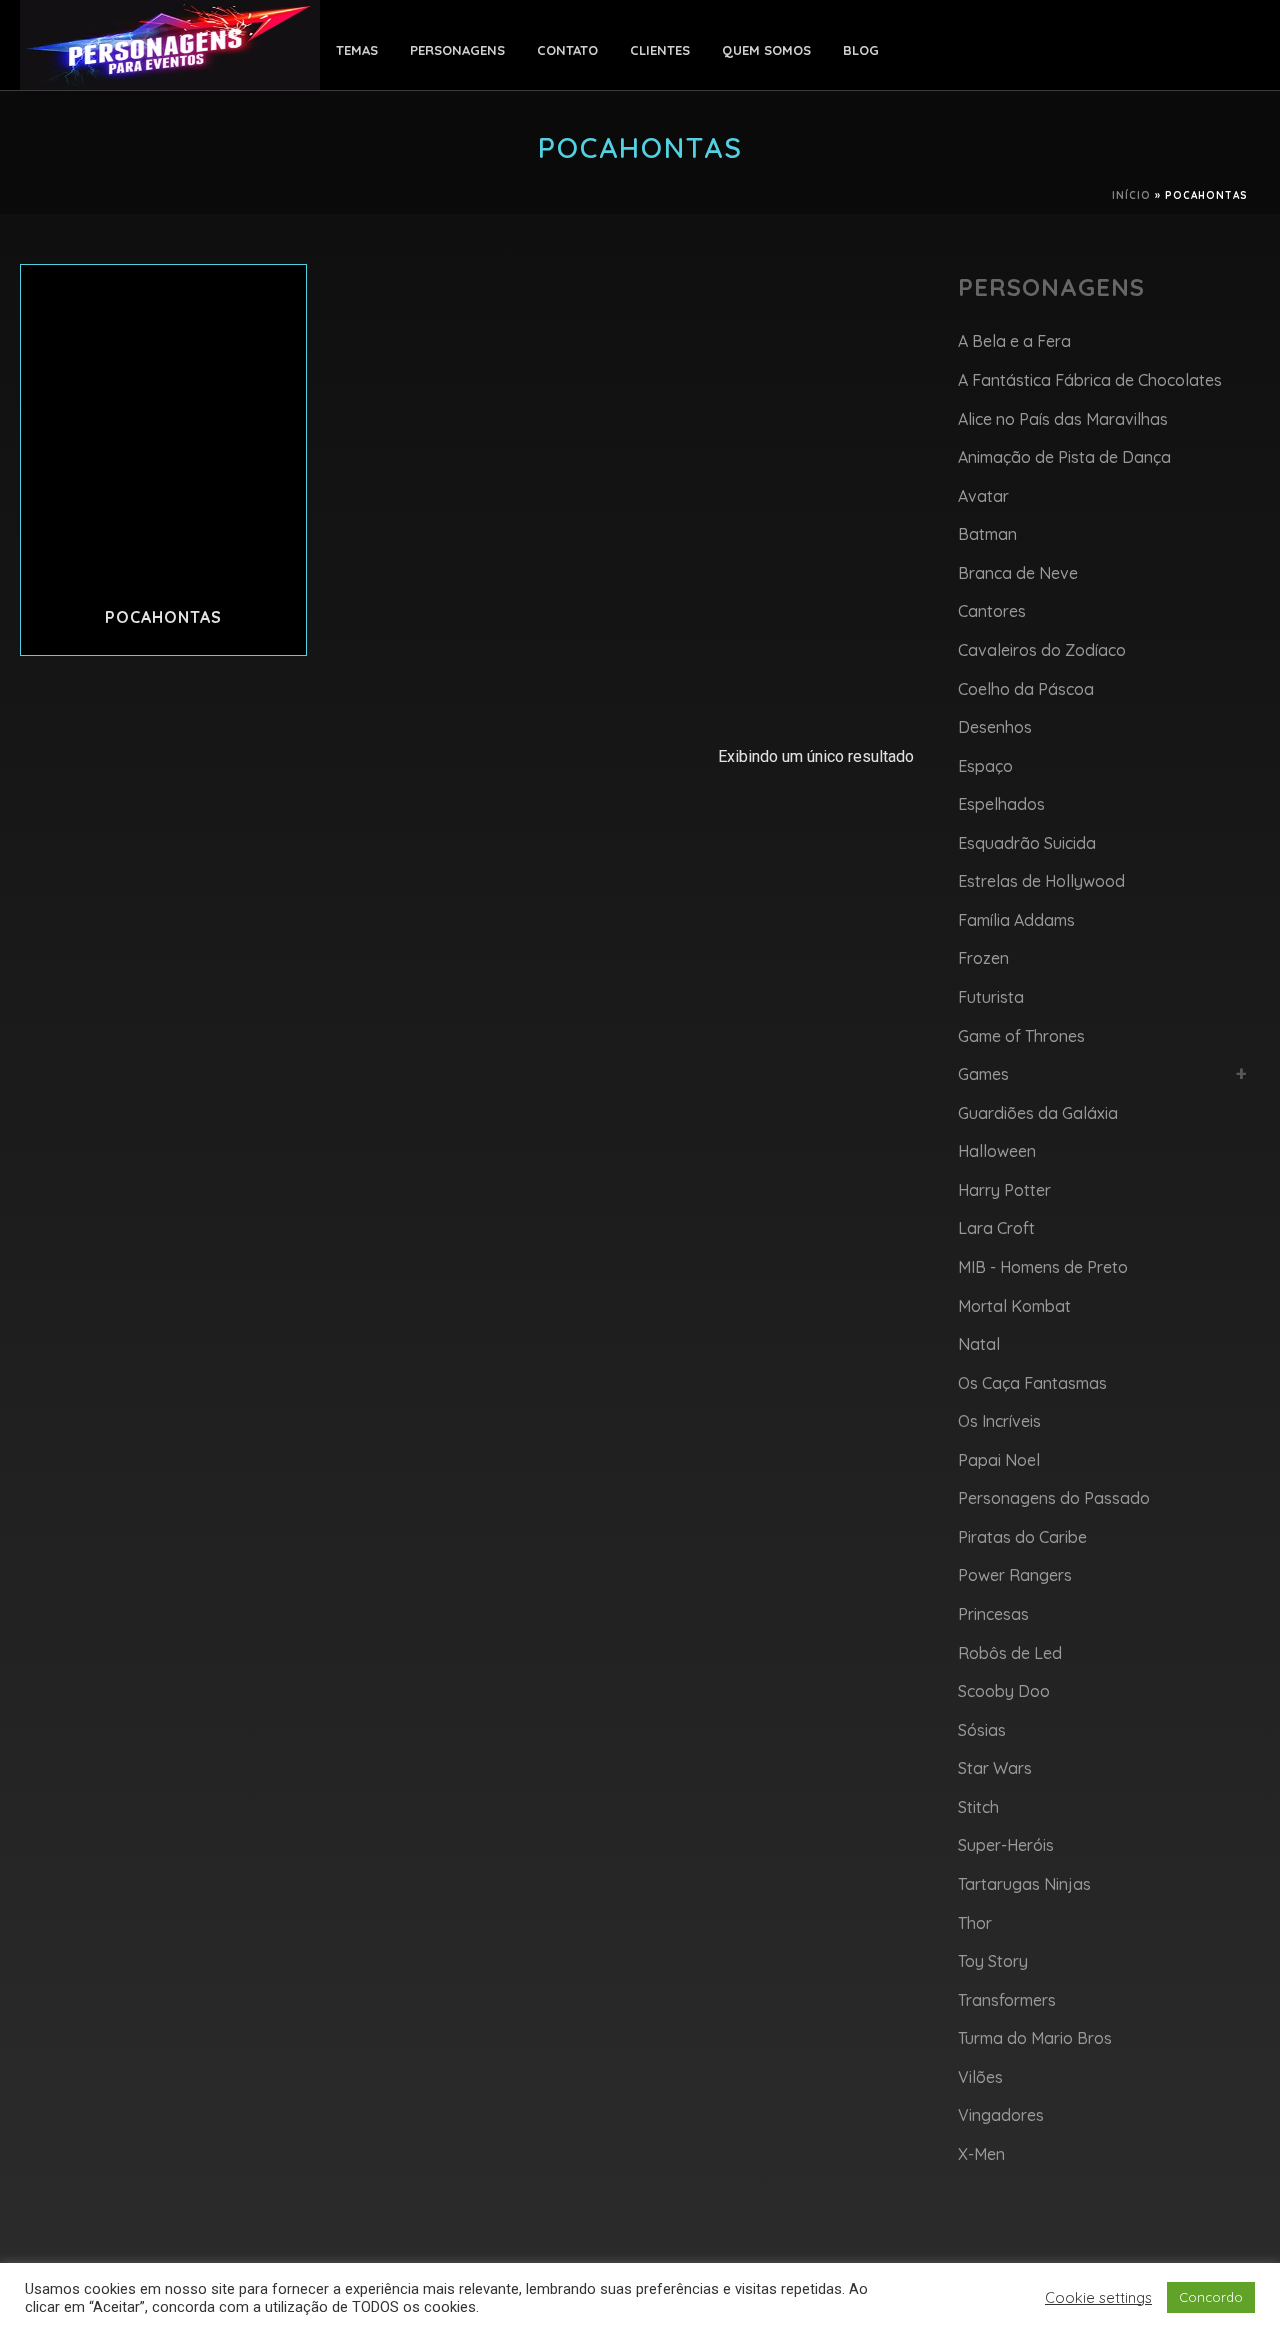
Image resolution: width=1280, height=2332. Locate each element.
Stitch (978, 1807)
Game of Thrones (1021, 1036)
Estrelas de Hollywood (1041, 881)
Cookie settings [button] (1098, 2298)
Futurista (991, 997)
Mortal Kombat (1014, 1306)
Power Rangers (1015, 1575)
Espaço (985, 766)
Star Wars (995, 1768)
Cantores (992, 611)
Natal (979, 1344)
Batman (987, 534)
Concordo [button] (1211, 2297)
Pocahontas (163, 617)
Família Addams (1016, 920)
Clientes (660, 50)
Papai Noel (999, 1460)
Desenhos (995, 727)
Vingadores (1001, 2115)
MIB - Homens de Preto (1043, 1267)
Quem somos (766, 50)
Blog (861, 50)
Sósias (982, 1730)
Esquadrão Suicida (1027, 843)
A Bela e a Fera (1014, 341)
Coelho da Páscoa (1026, 689)
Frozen (983, 958)
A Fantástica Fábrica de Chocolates (1090, 380)
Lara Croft (996, 1228)
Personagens (457, 50)
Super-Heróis (1006, 1845)
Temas (357, 50)
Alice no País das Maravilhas (1063, 419)
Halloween (997, 1151)
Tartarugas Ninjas (1024, 1884)
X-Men (981, 2154)
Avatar (983, 496)
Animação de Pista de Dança (1064, 457)
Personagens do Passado (1054, 1498)
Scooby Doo (1004, 1691)
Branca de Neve (1018, 573)
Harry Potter (1004, 1190)
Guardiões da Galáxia (1038, 1113)
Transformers (1007, 2000)
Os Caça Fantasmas (1032, 1383)
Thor (975, 1923)
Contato (567, 50)
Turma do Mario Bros (1035, 2038)
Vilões (980, 2077)
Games (983, 1074)
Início (1131, 195)
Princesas (993, 1614)
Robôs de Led (1010, 1653)
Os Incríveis (999, 1421)
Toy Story (993, 1961)
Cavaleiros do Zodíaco (1042, 650)
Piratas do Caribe (1022, 1537)
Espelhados (1001, 804)
